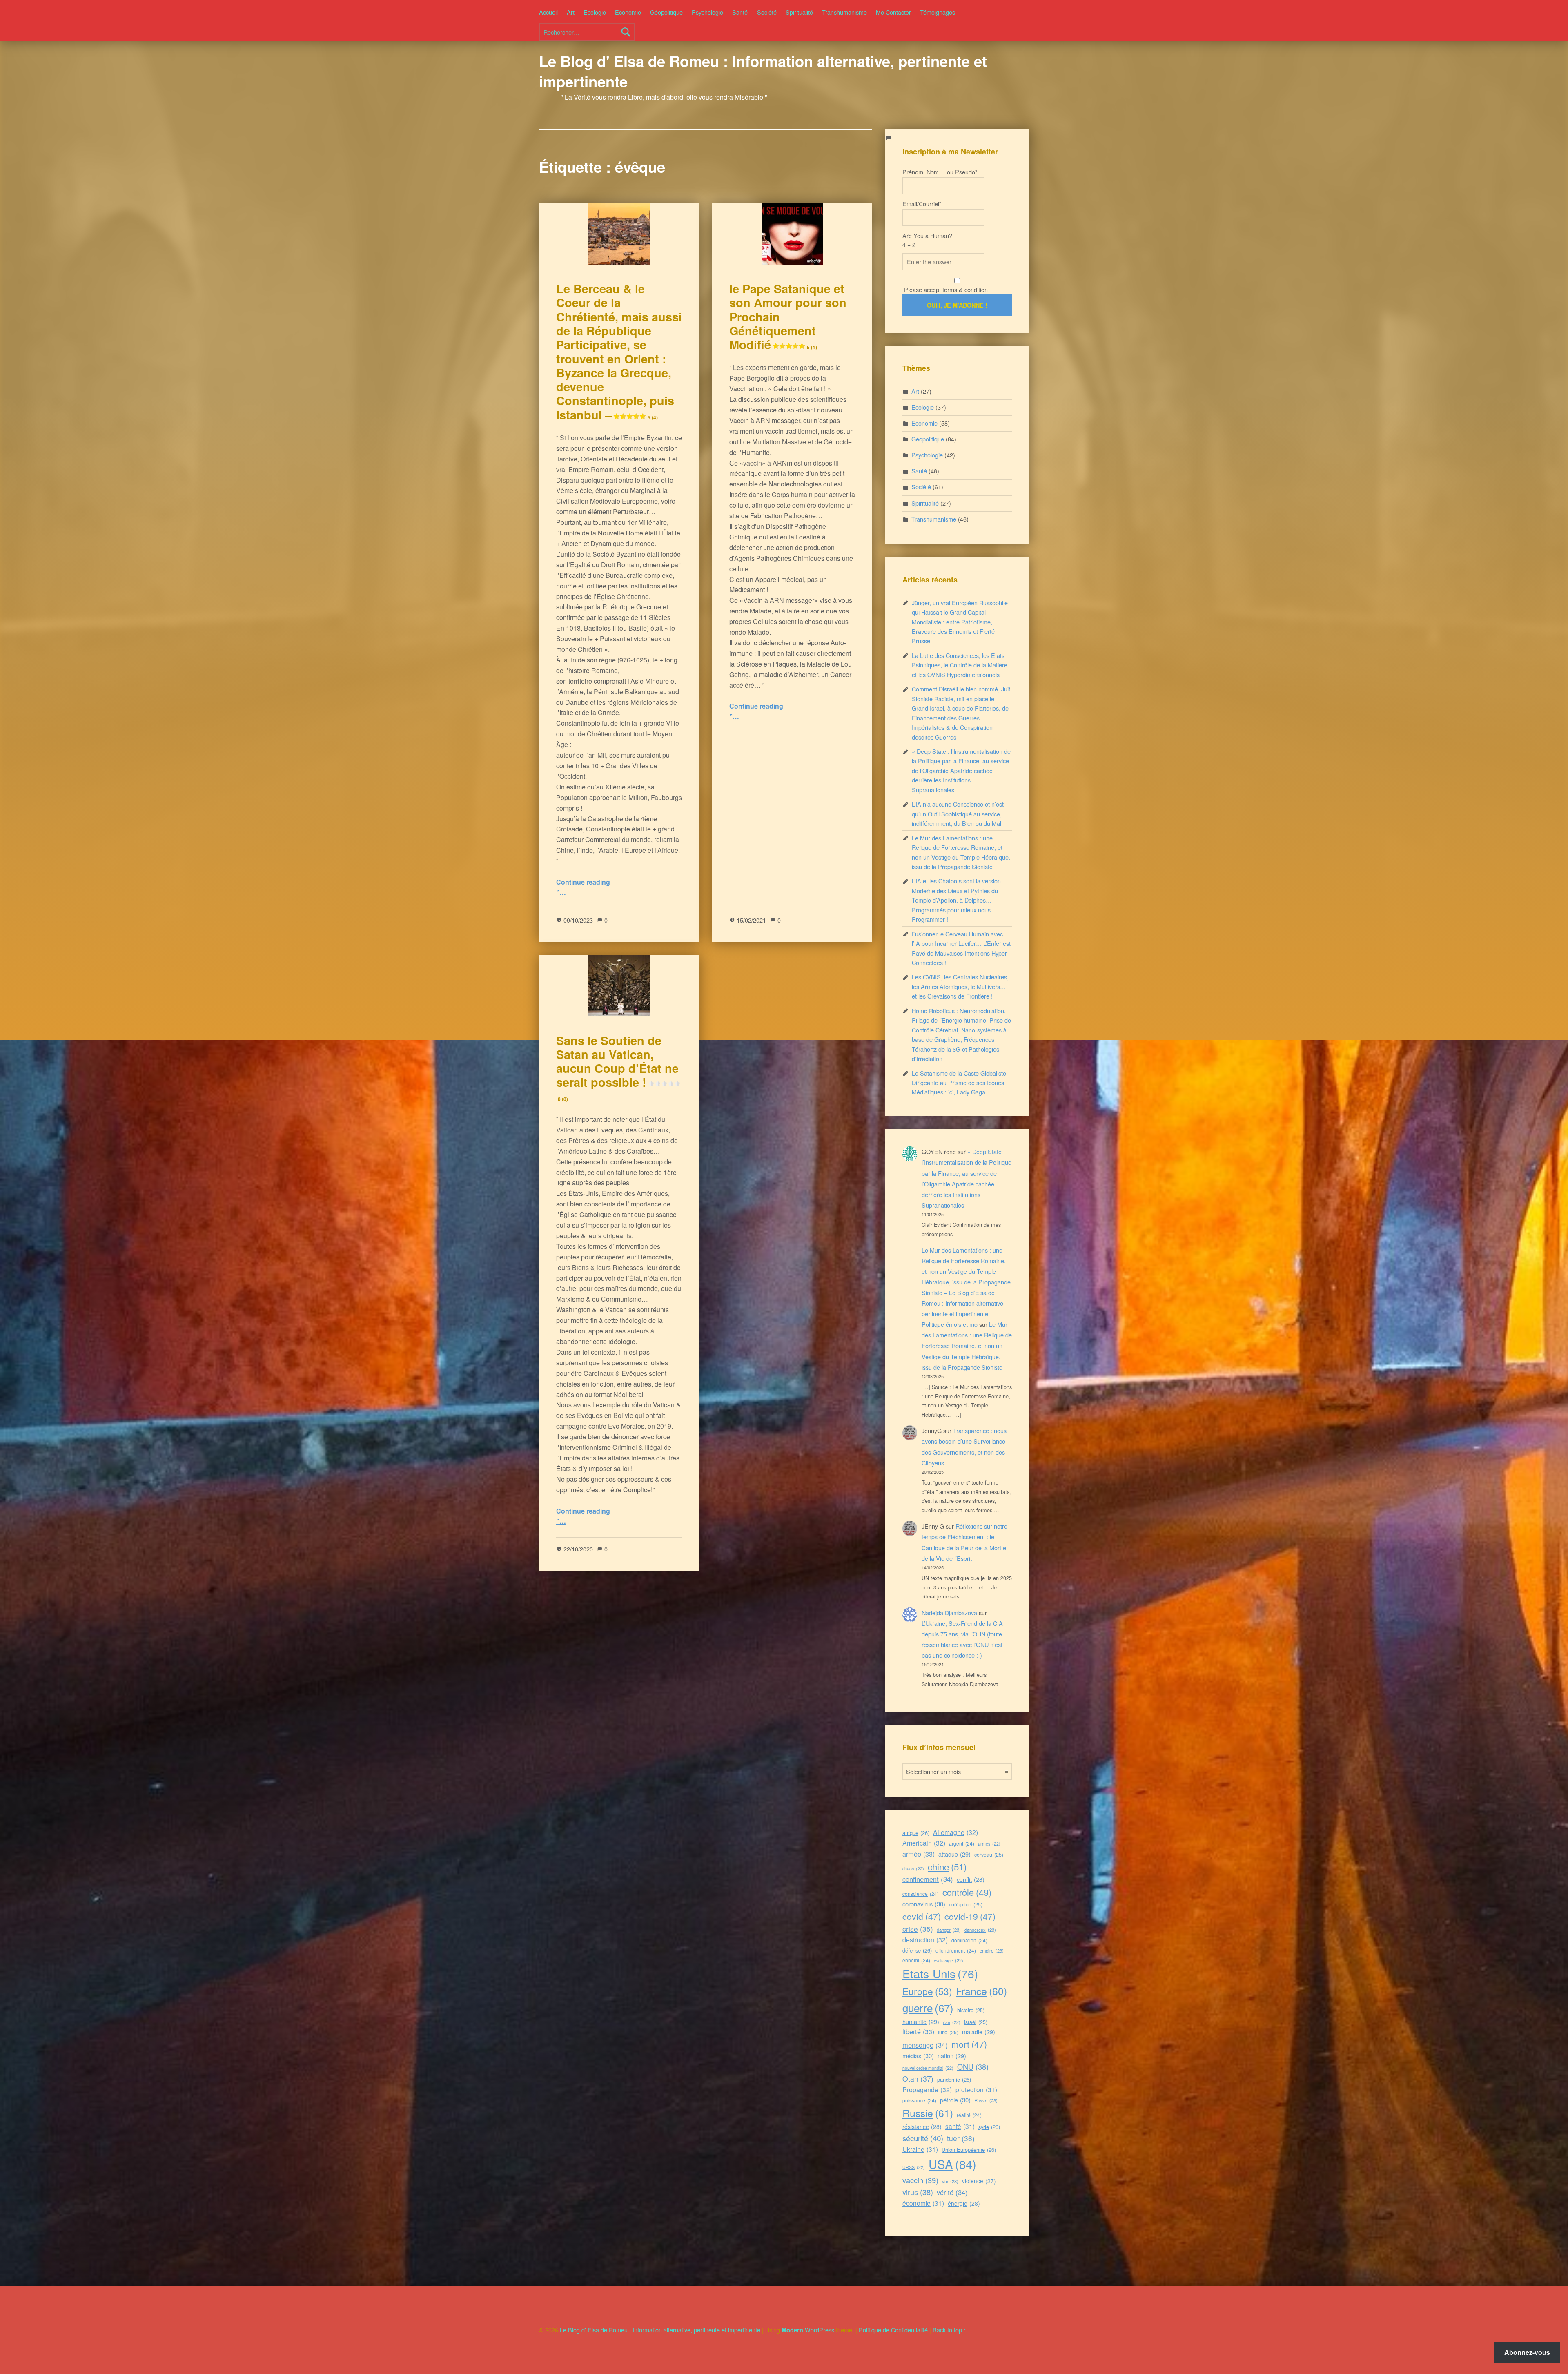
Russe (986, 2100)
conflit (971, 1879)
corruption (966, 1904)
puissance (919, 2100)
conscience (921, 1894)
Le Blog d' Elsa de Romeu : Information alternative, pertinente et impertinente (763, 71)
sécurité (923, 2138)
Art (571, 12)
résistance (922, 2127)
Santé (740, 12)
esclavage (949, 1961)
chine (947, 1866)
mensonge (925, 2045)
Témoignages (938, 12)
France (981, 1991)
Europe (927, 1991)
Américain (924, 1843)
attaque (954, 1854)
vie (950, 2181)
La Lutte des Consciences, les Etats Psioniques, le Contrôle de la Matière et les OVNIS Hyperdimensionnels (960, 665)
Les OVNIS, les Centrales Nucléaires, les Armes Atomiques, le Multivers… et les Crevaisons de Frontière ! (960, 986)
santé (960, 2126)
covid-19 (970, 1916)
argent (962, 1843)
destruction (925, 1940)
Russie (928, 2113)
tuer (961, 2138)
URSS (914, 2167)
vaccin (920, 2180)
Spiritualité (799, 12)
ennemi (916, 1960)
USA (952, 2164)
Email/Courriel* (922, 204)
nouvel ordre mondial (928, 2068)
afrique (916, 1833)
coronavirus (924, 1904)
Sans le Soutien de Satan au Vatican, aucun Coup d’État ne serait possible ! (617, 1067)
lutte (948, 2032)
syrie (989, 2127)
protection (976, 2089)
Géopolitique (666, 12)
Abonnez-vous (1527, 2352)
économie (923, 2203)
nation (952, 2056)
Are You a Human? (927, 240)
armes (989, 1844)
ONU (973, 2066)
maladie (979, 2032)
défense (917, 1950)
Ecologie (595, 12)
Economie (628, 12)
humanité (921, 2021)
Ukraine (920, 2149)
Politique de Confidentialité (893, 2330)
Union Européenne (969, 2150)
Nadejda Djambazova (949, 1613)
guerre (928, 2007)
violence (979, 2181)
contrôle (967, 1892)
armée (919, 1854)
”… (561, 893)
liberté (918, 2031)
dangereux (980, 1930)
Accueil (548, 12)
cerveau (989, 1854)
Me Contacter (893, 12)
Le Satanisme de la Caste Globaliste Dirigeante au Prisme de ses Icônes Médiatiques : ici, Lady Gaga (959, 1083)
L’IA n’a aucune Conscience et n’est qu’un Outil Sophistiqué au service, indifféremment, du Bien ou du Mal (958, 814)
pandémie (954, 2079)
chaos (913, 1869)
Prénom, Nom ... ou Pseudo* (940, 172)
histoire (971, 2010)
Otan (918, 2078)
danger (949, 1930)
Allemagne (955, 1832)
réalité (969, 2115)
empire (992, 1950)
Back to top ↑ (950, 2330)
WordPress (820, 2330)
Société (767, 12)
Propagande (927, 2090)
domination (969, 1940)
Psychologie (707, 12)
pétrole (955, 2100)
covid (922, 1916)
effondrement (956, 1950)
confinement (928, 1879)
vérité (952, 2192)
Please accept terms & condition (945, 289)
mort (969, 2044)
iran (952, 2022)
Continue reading (583, 882)
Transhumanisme (844, 12)
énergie (964, 2203)
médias (918, 2056)
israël (976, 2022)
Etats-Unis (940, 1973)
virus (918, 2192)
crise (918, 1929)
